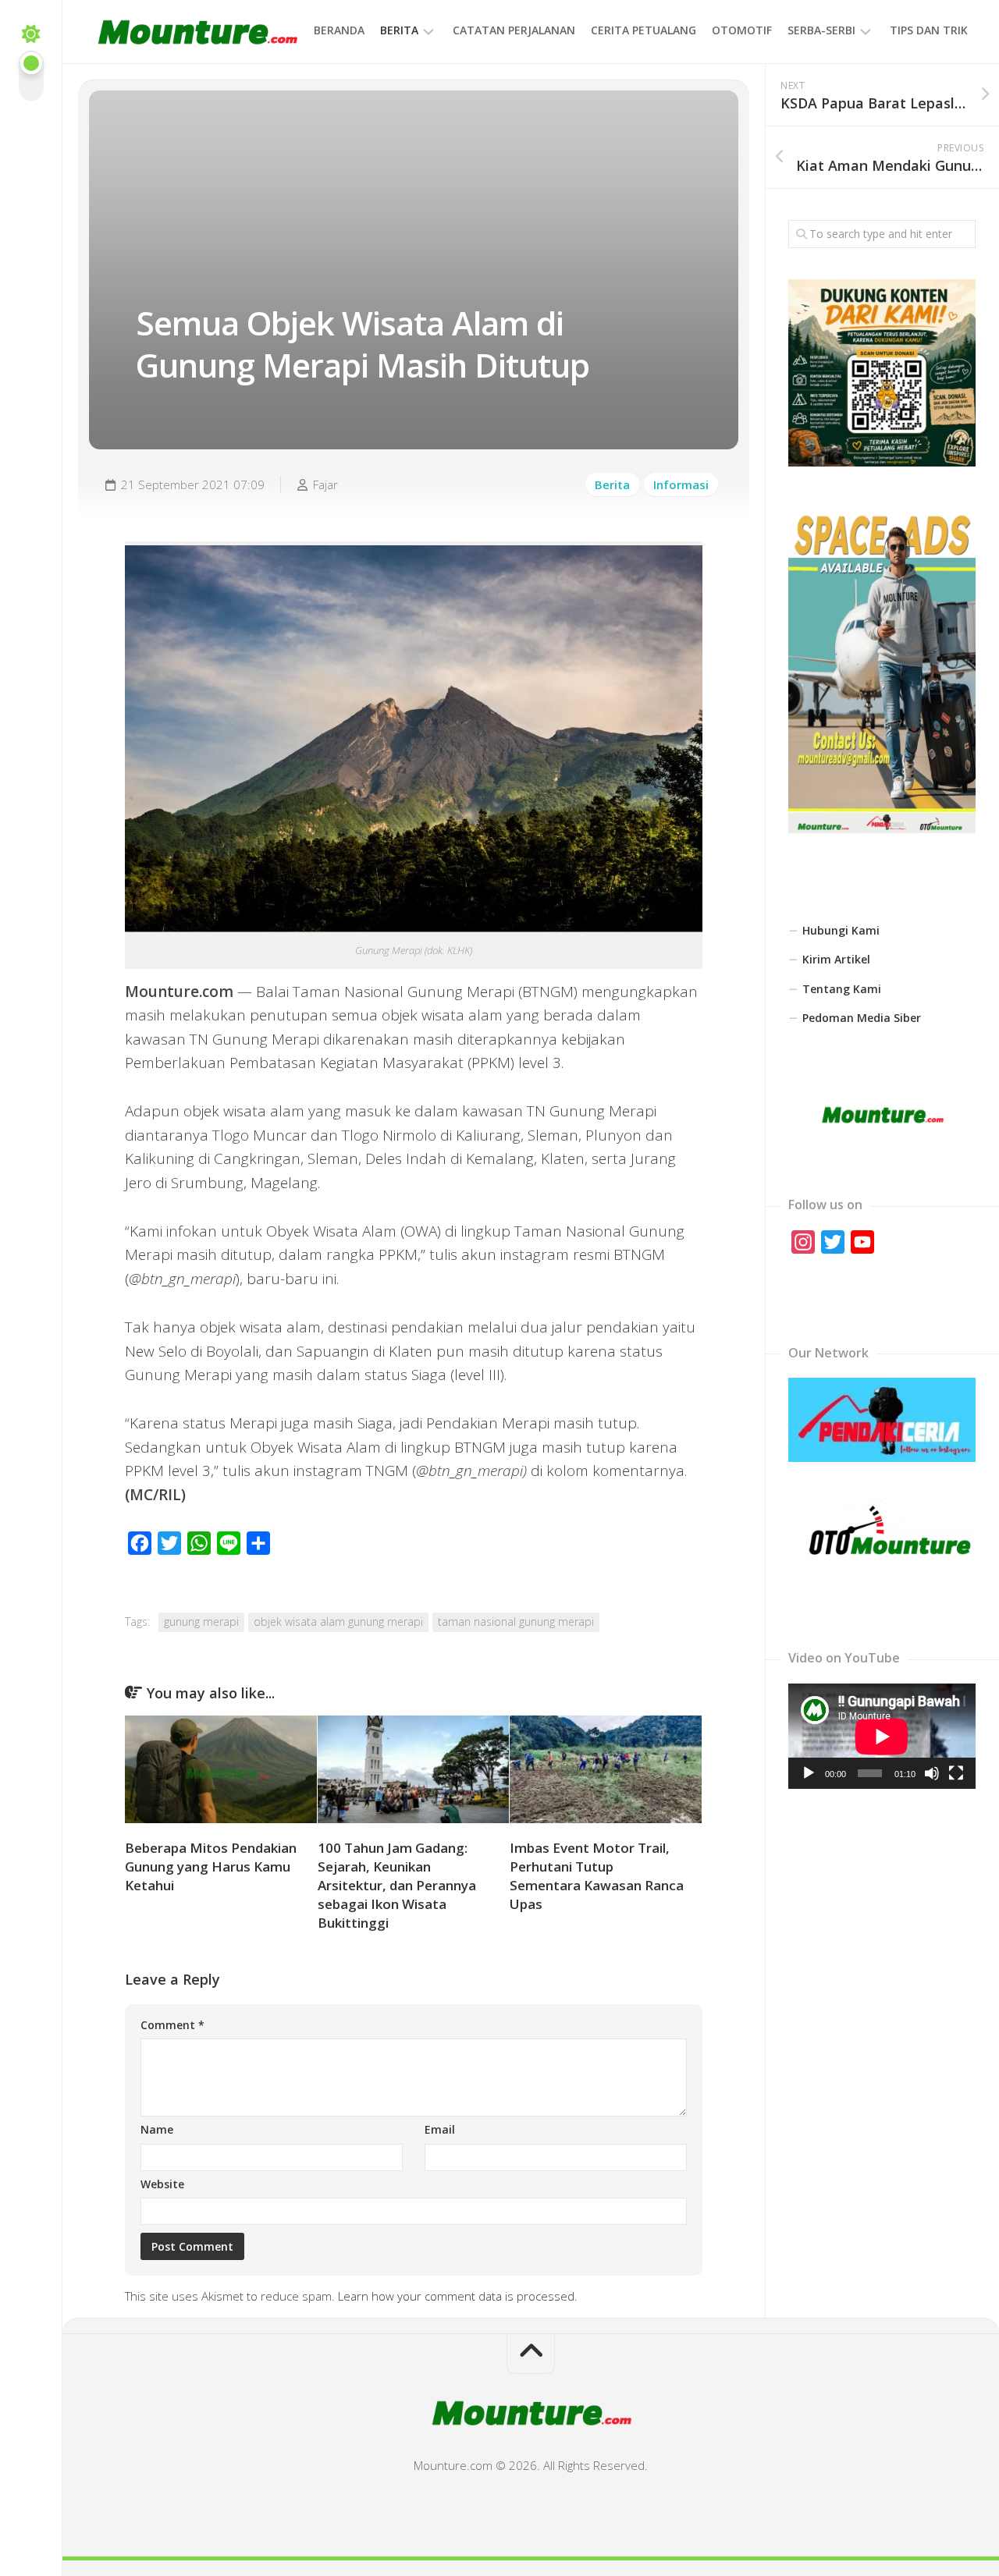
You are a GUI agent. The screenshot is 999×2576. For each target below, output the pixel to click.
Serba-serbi (821, 30)
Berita (399, 30)
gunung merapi (201, 1622)
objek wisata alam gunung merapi (338, 1622)
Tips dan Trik (929, 30)
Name (157, 2129)
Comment (172, 2025)
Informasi (681, 484)
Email (440, 2129)
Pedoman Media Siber (862, 1018)
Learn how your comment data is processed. (458, 2296)
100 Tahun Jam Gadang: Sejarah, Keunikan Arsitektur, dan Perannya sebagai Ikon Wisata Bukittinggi (397, 1885)
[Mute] (932, 1773)
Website (162, 2184)
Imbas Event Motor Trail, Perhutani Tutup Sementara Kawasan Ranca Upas (597, 1875)
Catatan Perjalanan (514, 30)
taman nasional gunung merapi (516, 1622)
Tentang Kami (842, 989)
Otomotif (742, 30)
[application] (882, 1736)
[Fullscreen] (956, 1773)
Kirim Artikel (836, 959)
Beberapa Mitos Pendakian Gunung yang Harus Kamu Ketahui (211, 1866)
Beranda (339, 30)
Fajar (325, 484)
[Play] (809, 1773)
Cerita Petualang (643, 30)
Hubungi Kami (841, 930)
